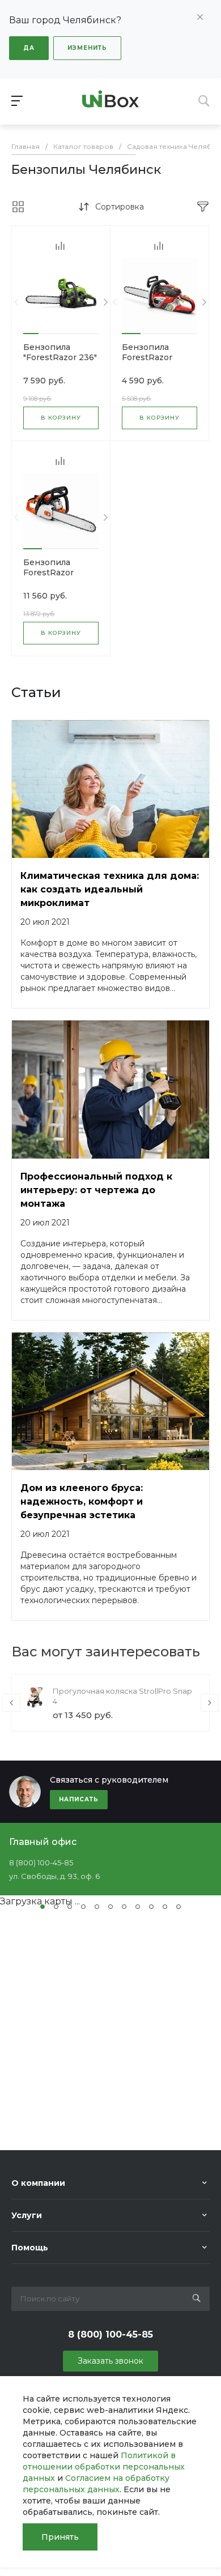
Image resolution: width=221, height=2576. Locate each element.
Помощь (30, 2248)
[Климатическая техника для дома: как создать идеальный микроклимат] (110, 789)
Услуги (27, 2215)
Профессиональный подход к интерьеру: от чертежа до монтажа (96, 1190)
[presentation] (16, 303)
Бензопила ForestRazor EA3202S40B (50, 573)
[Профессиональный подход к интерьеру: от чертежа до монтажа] (110, 1090)
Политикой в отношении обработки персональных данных (104, 2467)
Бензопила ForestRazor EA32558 (147, 357)
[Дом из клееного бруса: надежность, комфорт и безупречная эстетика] (110, 1402)
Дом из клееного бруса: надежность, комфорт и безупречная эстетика (82, 1501)
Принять (60, 2537)
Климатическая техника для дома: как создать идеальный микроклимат (110, 889)
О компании (38, 2183)
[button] (31, 334)
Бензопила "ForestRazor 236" (60, 352)
